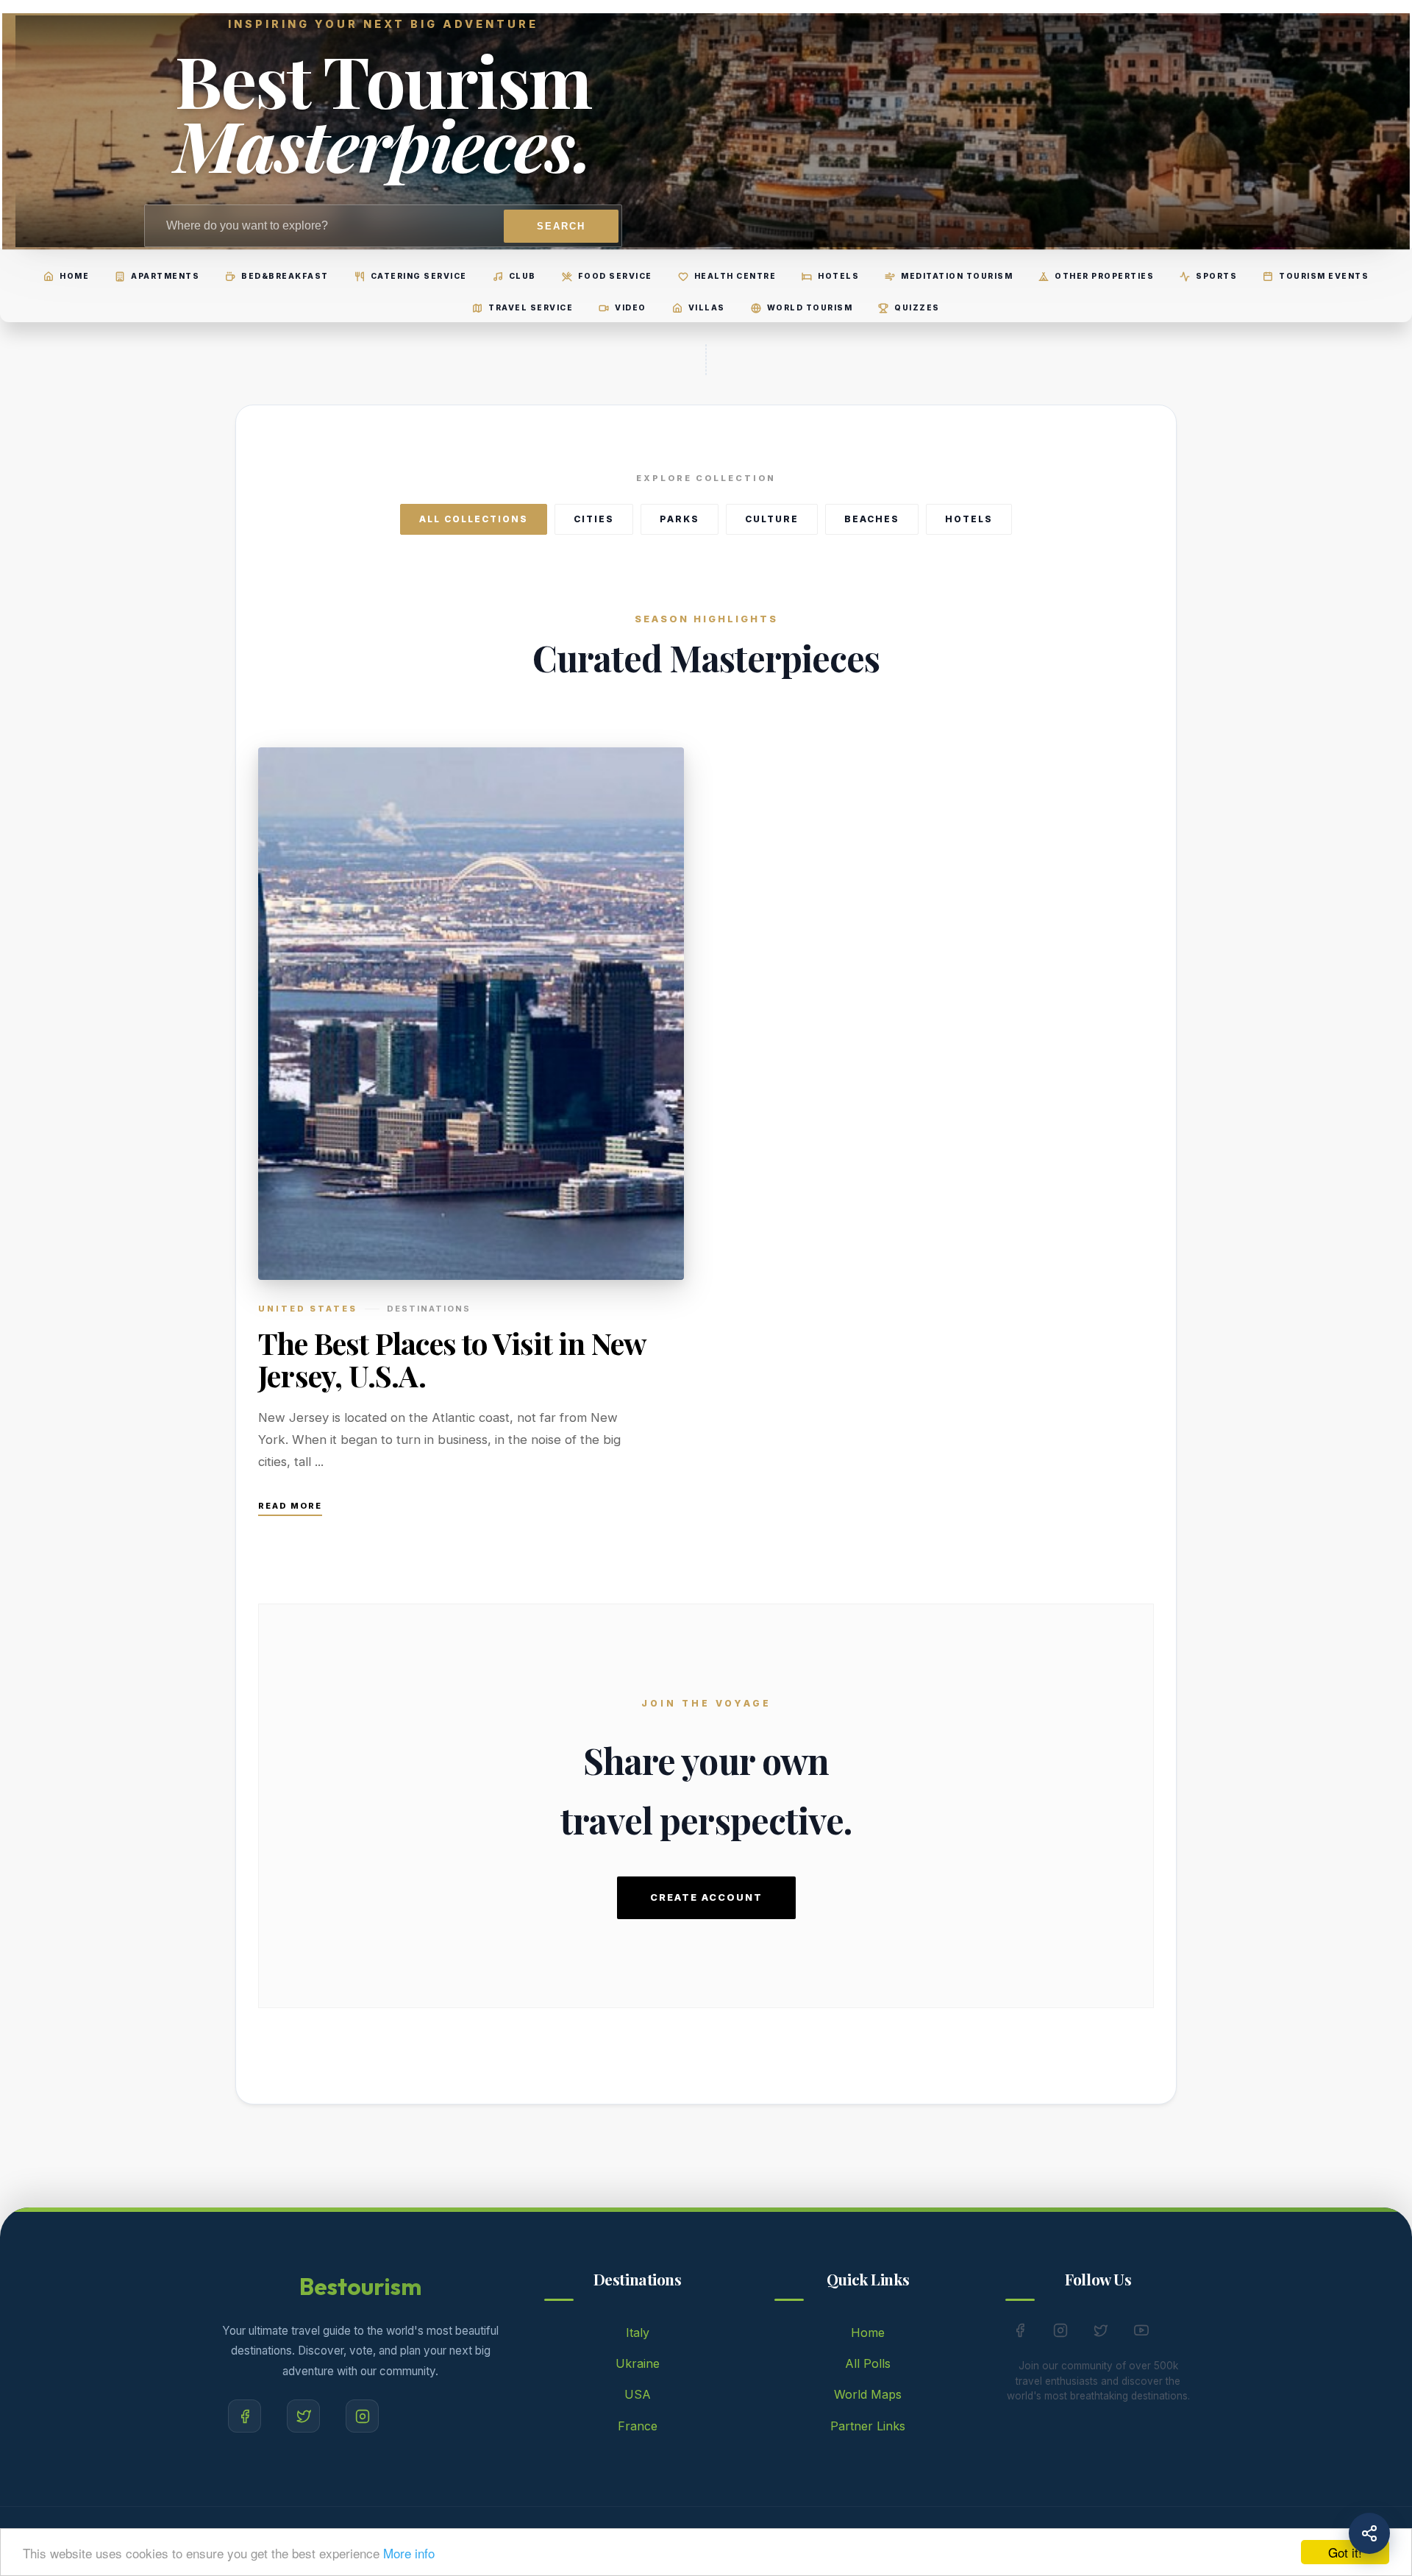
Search (561, 226)
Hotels (969, 519)
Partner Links (868, 2426)
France (638, 2426)
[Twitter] (303, 2416)
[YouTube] (1141, 2333)
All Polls (868, 2363)
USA (638, 2394)
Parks (680, 519)
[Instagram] (362, 2416)
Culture (772, 519)
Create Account (706, 1897)
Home (868, 2333)
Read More (290, 1506)
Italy (638, 2333)
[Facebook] (245, 2416)
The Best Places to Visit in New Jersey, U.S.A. (452, 1359)
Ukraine (638, 2363)
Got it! (1345, 2552)
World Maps (868, 2394)
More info (409, 2553)
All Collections (474, 519)
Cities (594, 519)
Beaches (872, 519)
